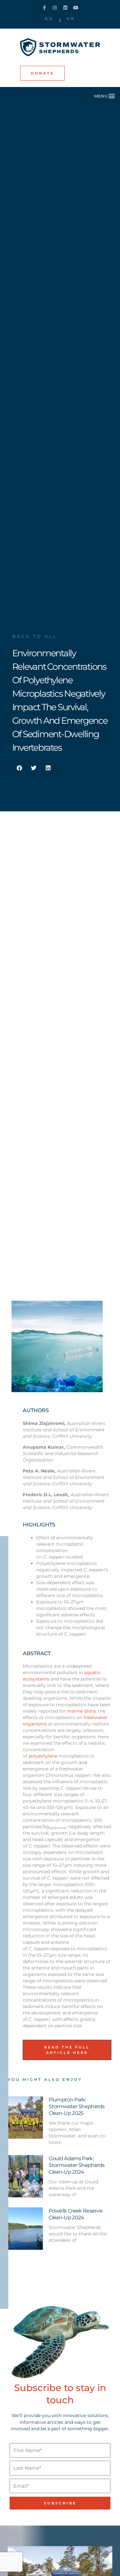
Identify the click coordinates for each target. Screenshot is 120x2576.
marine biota (81, 1711)
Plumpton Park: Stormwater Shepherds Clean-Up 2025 (76, 2106)
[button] (105, 96)
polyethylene (43, 1756)
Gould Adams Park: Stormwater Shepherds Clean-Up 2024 (76, 2165)
